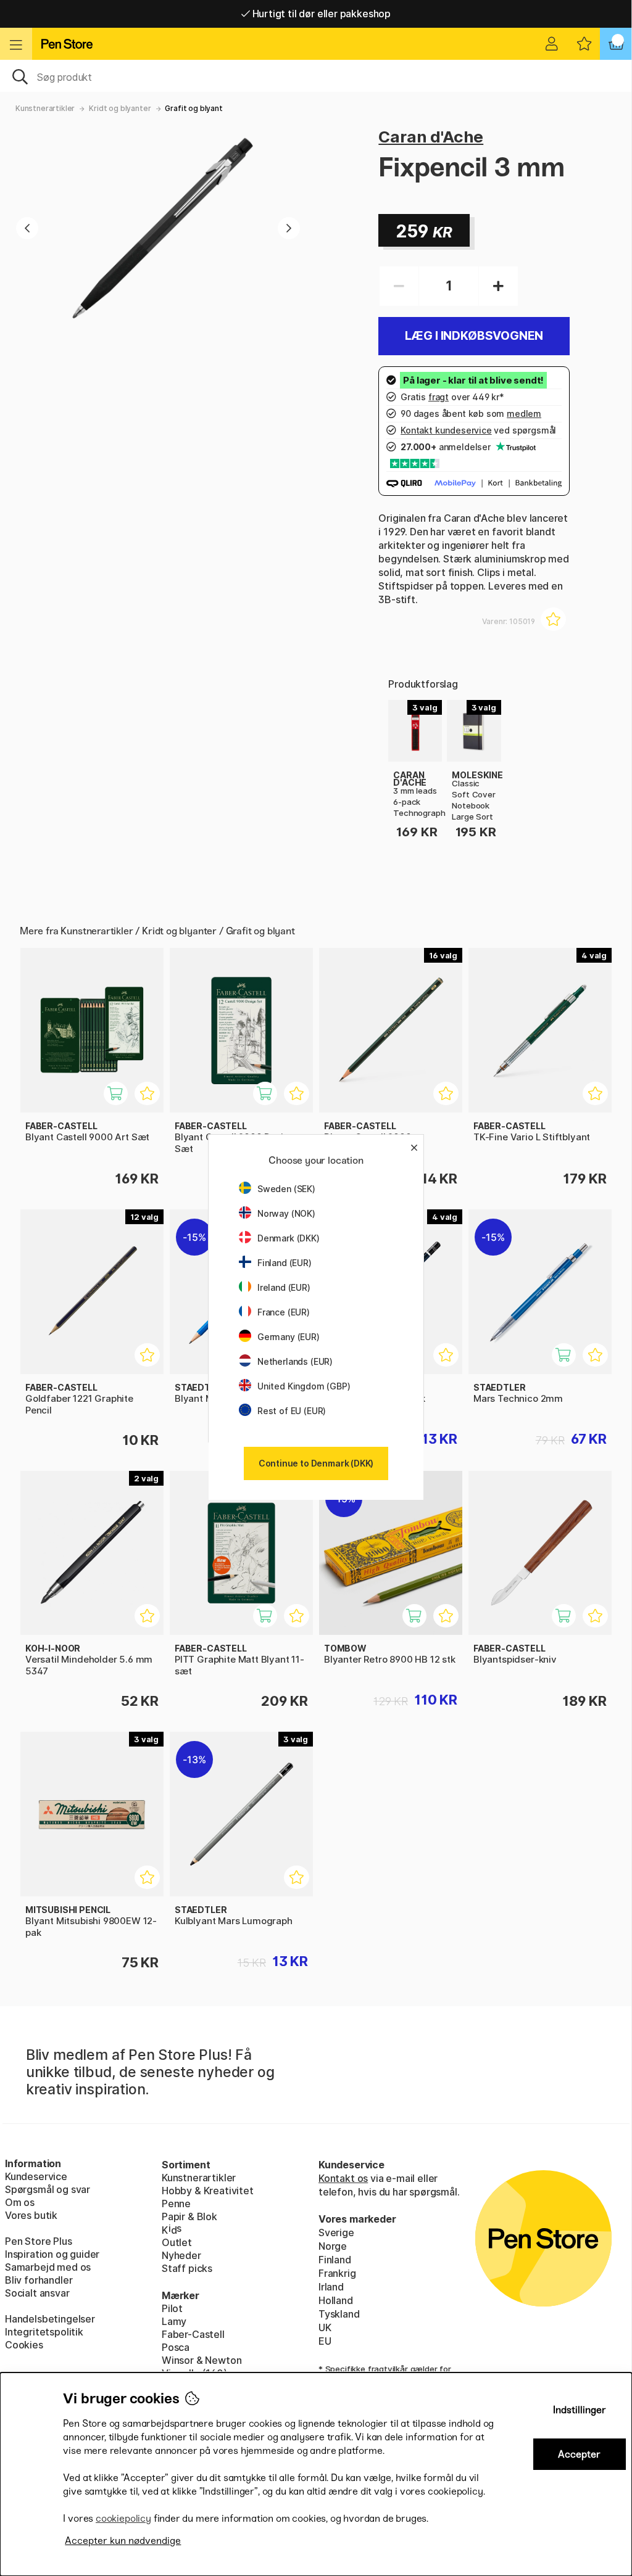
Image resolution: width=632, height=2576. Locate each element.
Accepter (579, 2454)
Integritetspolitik (44, 2332)
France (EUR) (284, 1312)
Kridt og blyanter (120, 108)
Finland (335, 2260)
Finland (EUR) (285, 1263)
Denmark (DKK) (289, 1238)
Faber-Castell (193, 2334)
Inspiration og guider (52, 2254)
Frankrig (337, 2273)
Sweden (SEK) (286, 1189)
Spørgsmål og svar (48, 2189)
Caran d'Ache (431, 137)
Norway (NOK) (286, 1213)
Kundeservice (36, 2176)
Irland (331, 2287)
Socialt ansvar (37, 2293)
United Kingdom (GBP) (304, 1386)
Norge (333, 2246)
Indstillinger (580, 2410)
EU (325, 2341)
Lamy (174, 2321)
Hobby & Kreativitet (208, 2191)
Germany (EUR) (289, 1337)
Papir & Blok (189, 2216)
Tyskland (339, 2314)
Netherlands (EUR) (295, 1361)
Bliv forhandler (39, 2280)
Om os (20, 2202)
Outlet (177, 2242)
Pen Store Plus (39, 2241)
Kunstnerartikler (45, 108)
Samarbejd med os (48, 2267)
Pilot (172, 2308)
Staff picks (187, 2268)
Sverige (336, 2232)
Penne (176, 2204)
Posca (176, 2347)
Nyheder (181, 2255)
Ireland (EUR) (284, 1287)
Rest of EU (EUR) (292, 1411)
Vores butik (31, 2215)
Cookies (24, 2345)
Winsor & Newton (202, 2360)
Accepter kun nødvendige (123, 2541)
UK (325, 2327)
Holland (336, 2300)
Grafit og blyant (193, 108)
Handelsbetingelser (50, 2319)
